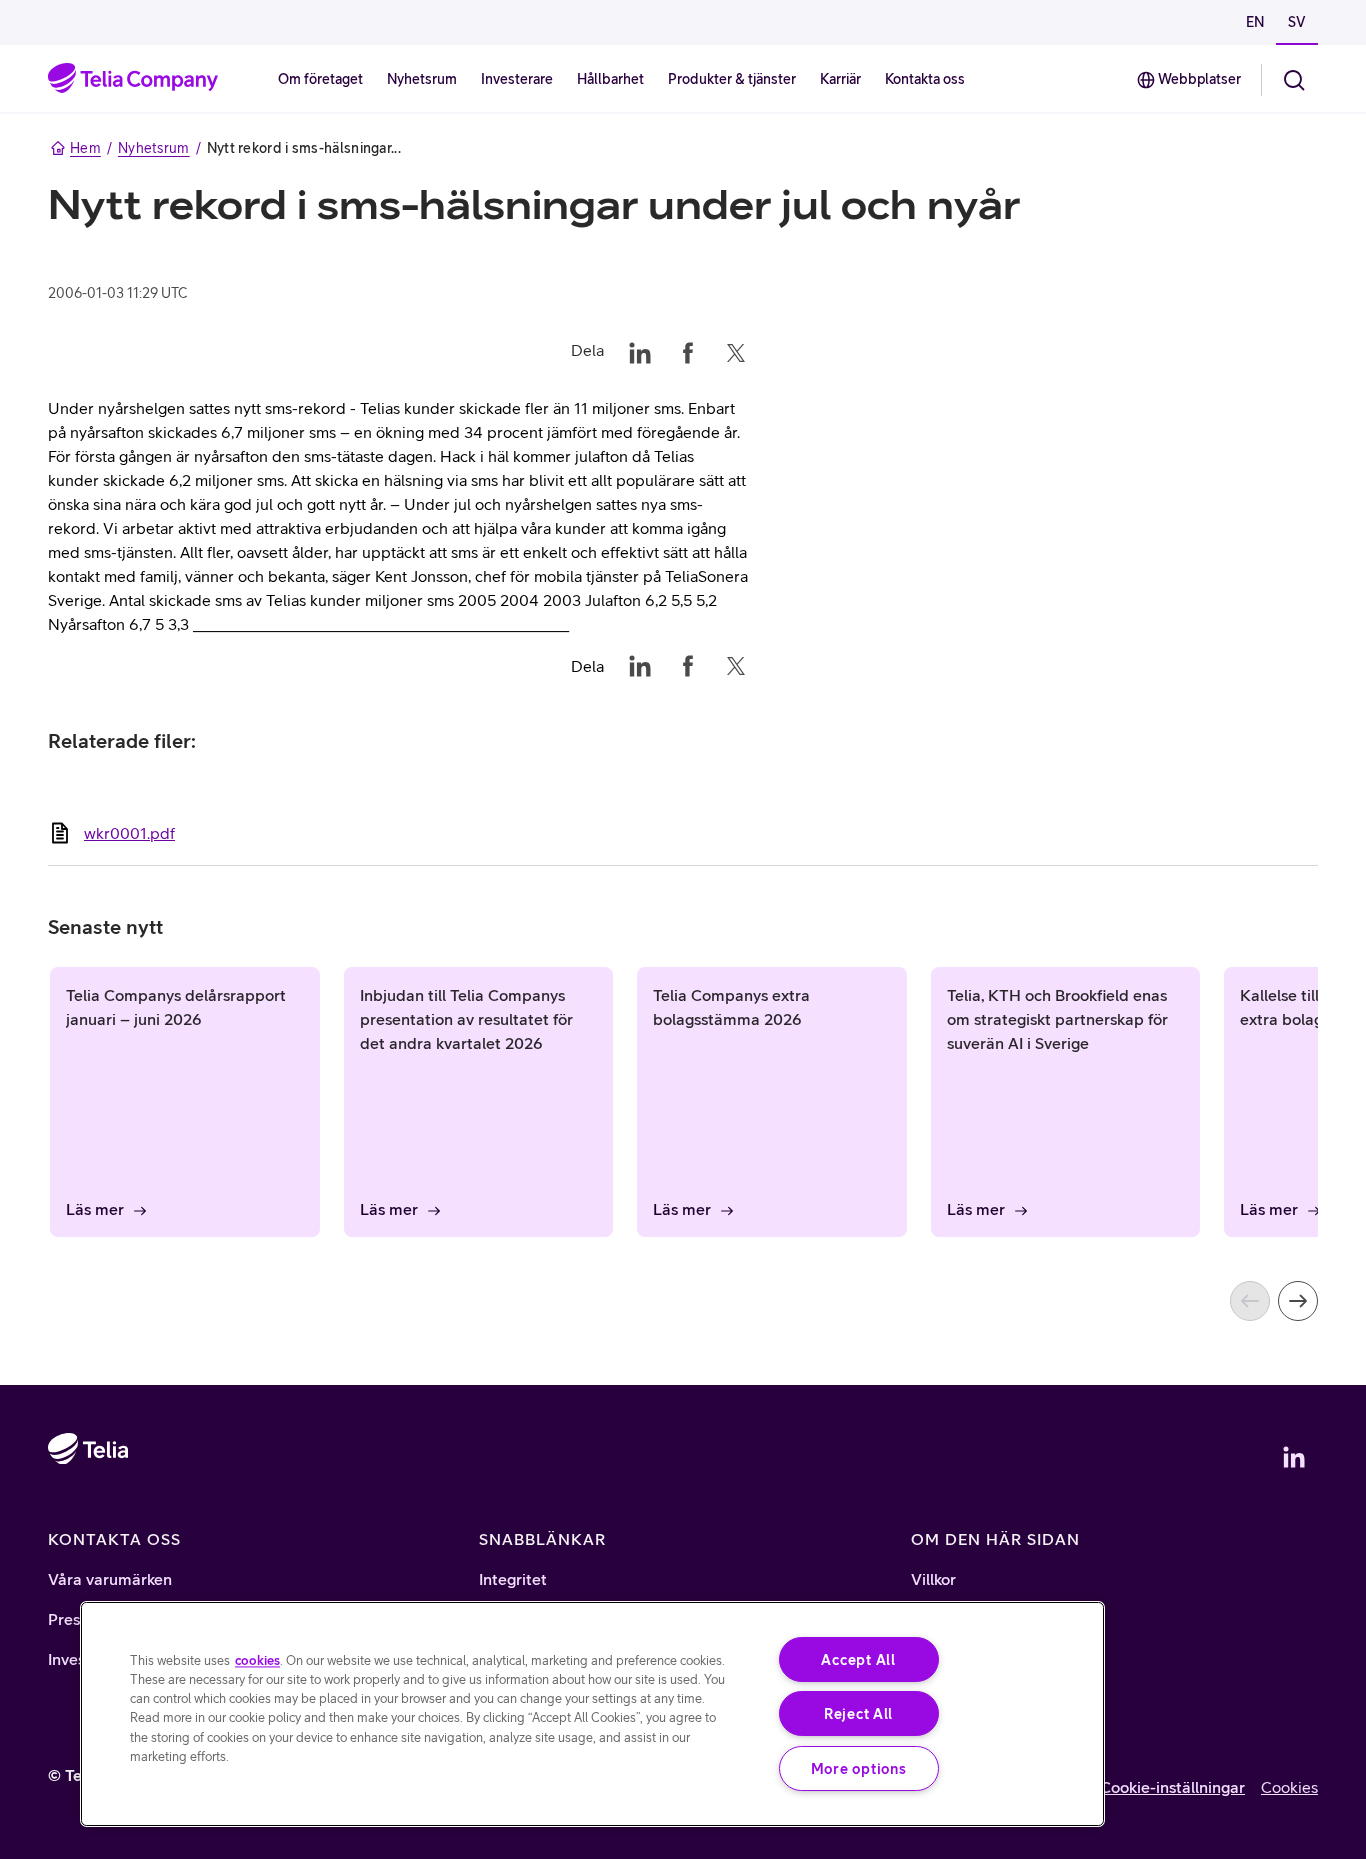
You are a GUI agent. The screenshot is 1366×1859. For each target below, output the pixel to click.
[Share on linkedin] (640, 350)
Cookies (1289, 1787)
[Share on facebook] (688, 350)
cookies (257, 1660)
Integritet (513, 1579)
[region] (592, 1714)
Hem (85, 148)
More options (859, 1768)
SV (1297, 22)
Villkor (933, 1579)
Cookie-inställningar (1172, 1787)
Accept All (858, 1659)
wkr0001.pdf (129, 833)
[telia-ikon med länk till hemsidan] (88, 1506)
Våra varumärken (110, 1579)
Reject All (858, 1713)
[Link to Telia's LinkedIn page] (1294, 1457)
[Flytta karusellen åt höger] (1298, 1301)
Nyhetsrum (154, 148)
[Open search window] (1294, 80)
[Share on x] (736, 350)
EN (1255, 22)
